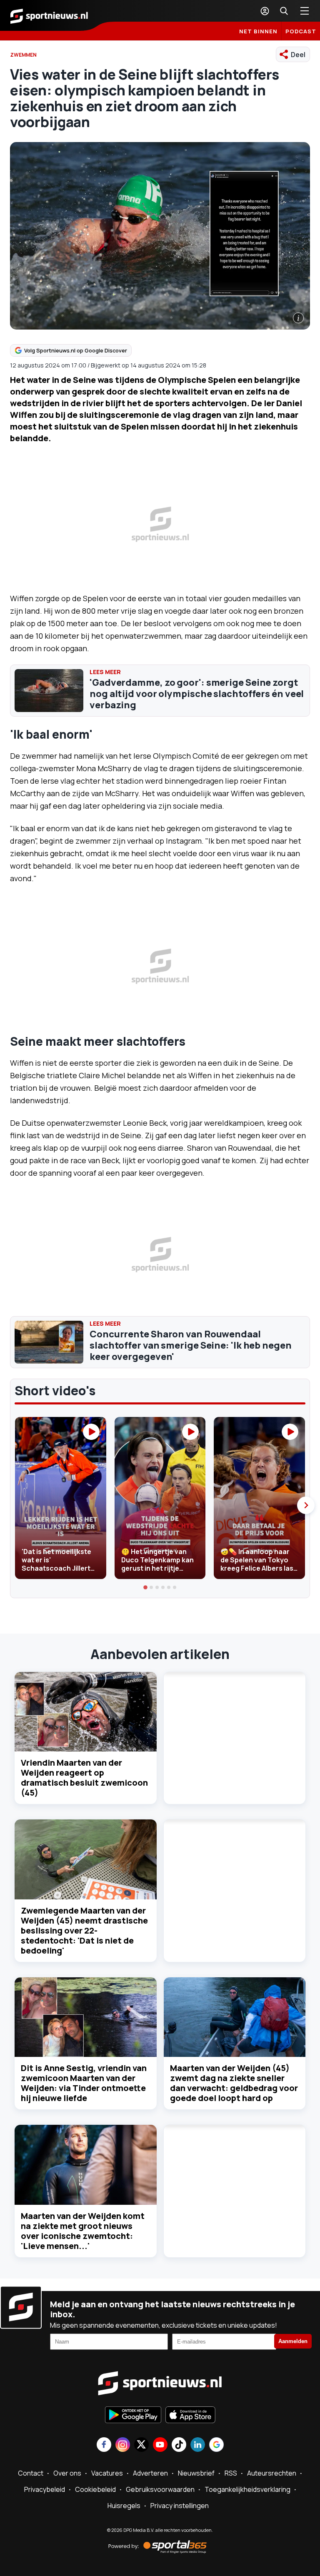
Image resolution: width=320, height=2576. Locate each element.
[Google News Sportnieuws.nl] (216, 2445)
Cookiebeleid (95, 2489)
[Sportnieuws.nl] (49, 15)
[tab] (145, 1587)
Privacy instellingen (180, 2506)
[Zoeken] (284, 11)
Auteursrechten (272, 2473)
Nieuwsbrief (196, 2473)
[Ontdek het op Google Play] (133, 2416)
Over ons (67, 2473)
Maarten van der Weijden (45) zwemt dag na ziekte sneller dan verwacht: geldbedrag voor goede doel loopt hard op (234, 2083)
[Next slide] (306, 1505)
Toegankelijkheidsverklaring (247, 2489)
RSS (231, 2473)
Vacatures (107, 2473)
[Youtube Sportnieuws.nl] (160, 2445)
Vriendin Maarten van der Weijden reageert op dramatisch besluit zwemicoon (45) (84, 1778)
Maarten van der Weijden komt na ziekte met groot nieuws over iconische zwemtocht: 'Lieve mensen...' (83, 2231)
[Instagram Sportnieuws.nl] (123, 2445)
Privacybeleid (45, 2489)
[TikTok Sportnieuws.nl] (179, 2445)
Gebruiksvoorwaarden (160, 2489)
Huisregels (124, 2506)
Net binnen (258, 31)
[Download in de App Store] (190, 2416)
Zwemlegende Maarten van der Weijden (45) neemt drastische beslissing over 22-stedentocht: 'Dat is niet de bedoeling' (84, 1930)
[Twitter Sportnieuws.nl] (141, 2445)
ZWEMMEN (23, 55)
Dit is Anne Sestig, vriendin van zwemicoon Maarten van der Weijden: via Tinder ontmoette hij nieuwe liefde (84, 2083)
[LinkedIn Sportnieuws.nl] (198, 2445)
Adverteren (150, 2473)
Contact (31, 2473)
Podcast (301, 31)
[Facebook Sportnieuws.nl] (104, 2445)
